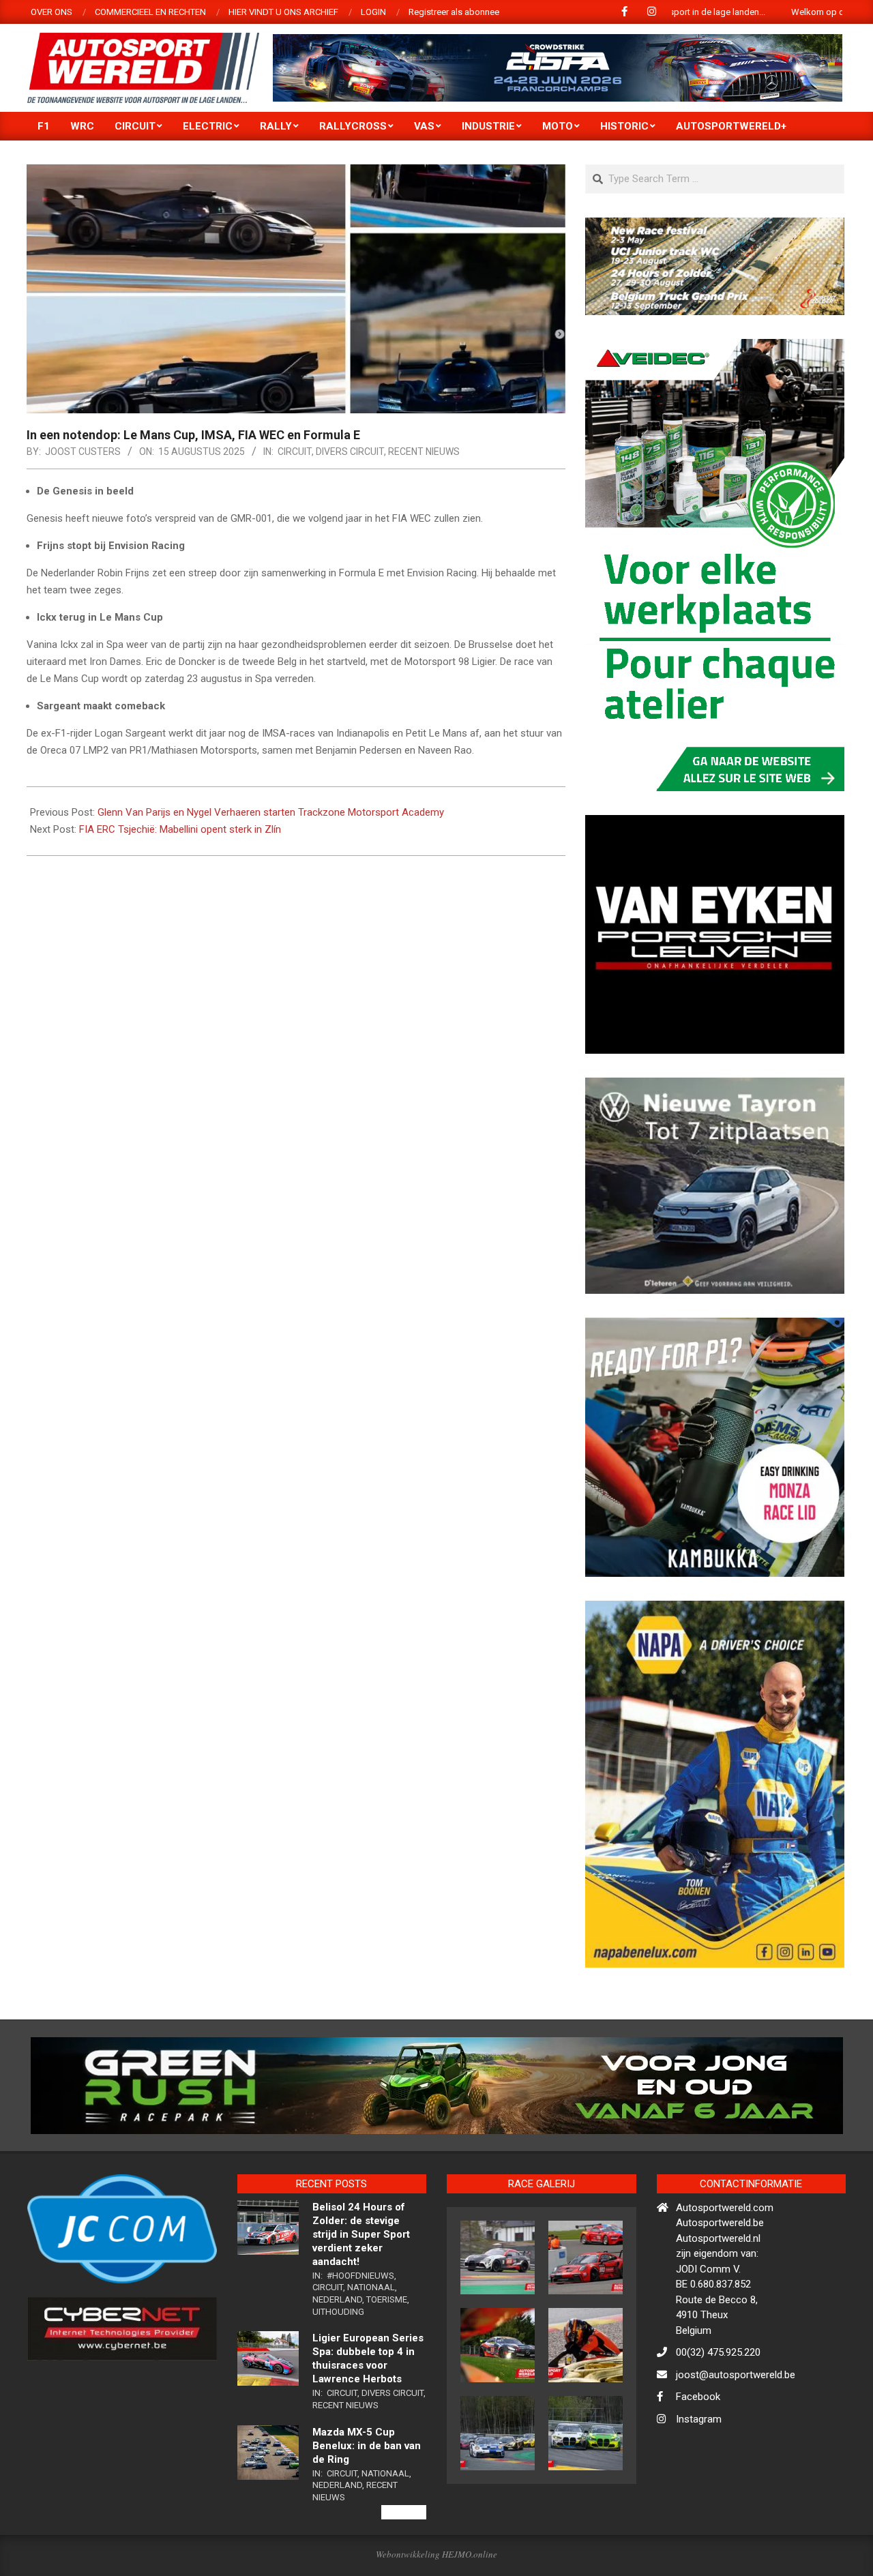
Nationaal (371, 2346)
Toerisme (387, 2358)
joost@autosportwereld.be (736, 2433)
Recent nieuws (424, 451)
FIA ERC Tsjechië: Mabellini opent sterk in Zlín (180, 829)
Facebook (698, 2456)
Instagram (699, 2478)
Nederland (337, 2358)
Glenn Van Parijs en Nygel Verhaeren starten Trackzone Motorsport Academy (271, 812)
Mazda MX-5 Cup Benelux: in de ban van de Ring (367, 2504)
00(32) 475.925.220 (718, 2412)
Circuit (295, 451)
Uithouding (338, 2370)
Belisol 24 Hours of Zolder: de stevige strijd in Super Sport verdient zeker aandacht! (361, 2293)
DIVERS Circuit (350, 451)
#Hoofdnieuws (360, 2334)
